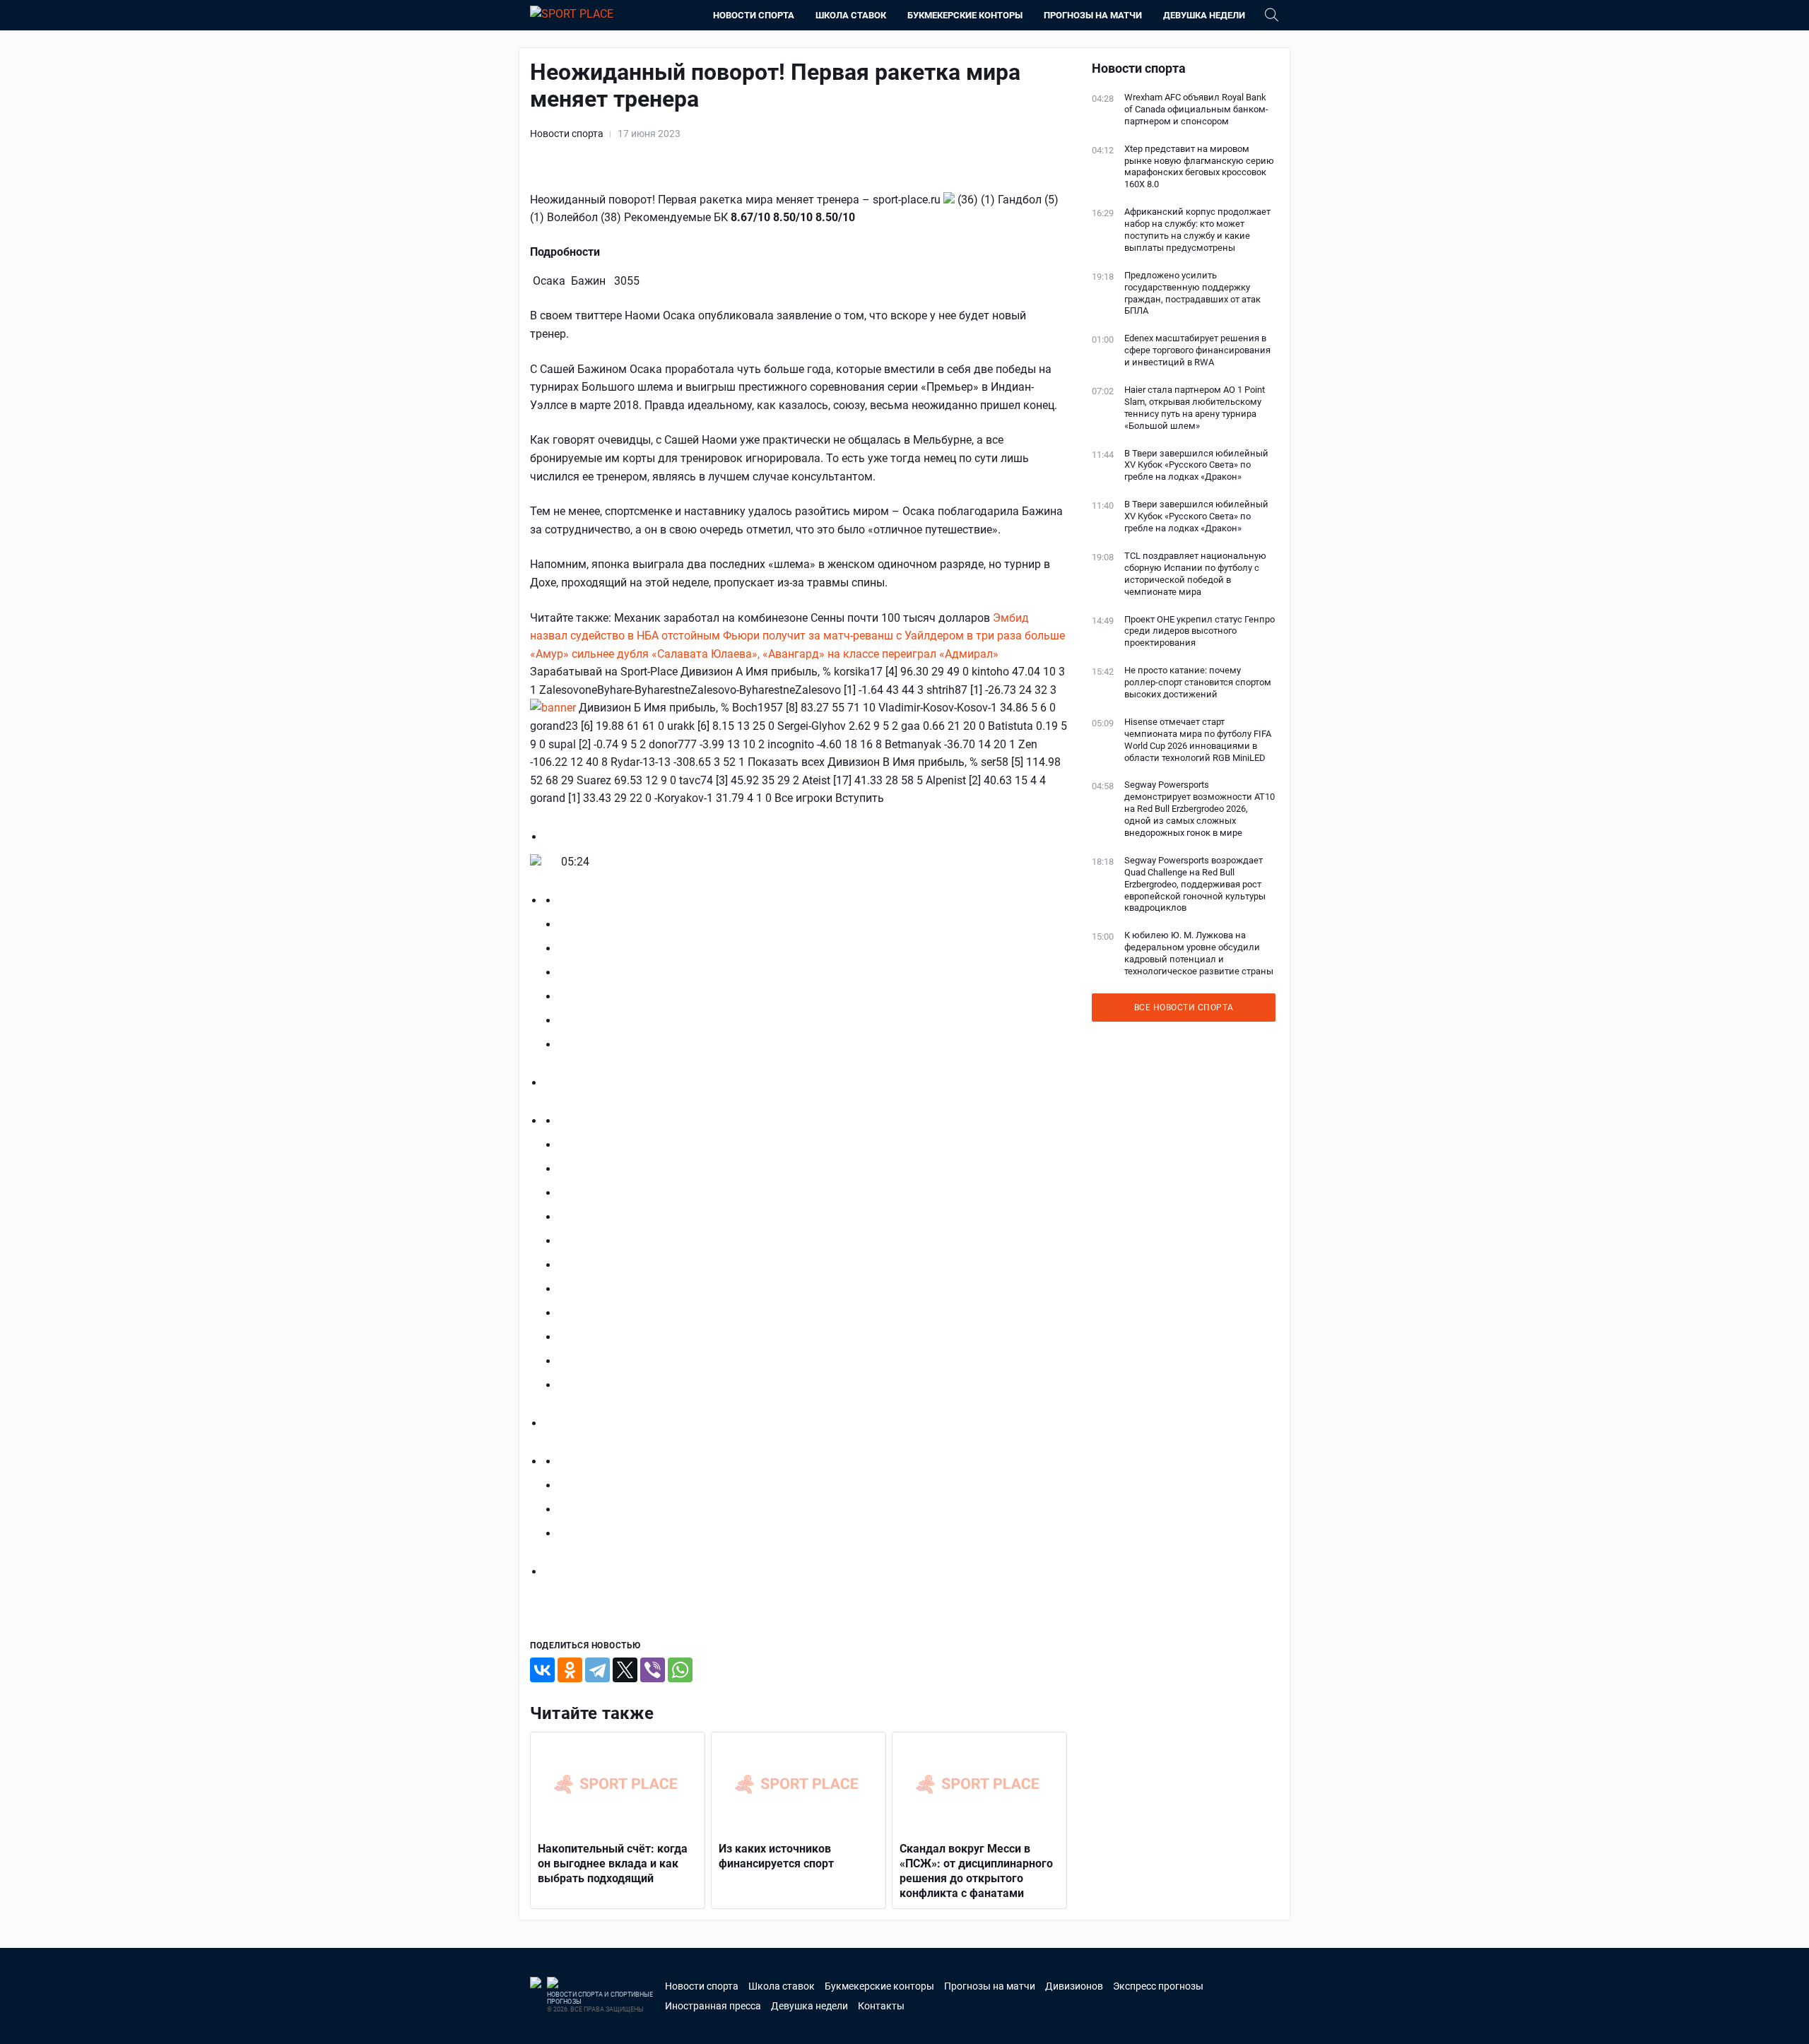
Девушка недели (1204, 15)
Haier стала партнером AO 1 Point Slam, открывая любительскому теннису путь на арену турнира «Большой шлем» (1195, 408)
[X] (625, 1670)
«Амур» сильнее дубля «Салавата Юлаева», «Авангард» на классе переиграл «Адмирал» (764, 654)
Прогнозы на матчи (1093, 15)
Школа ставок (851, 15)
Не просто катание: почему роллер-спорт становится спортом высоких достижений (1198, 682)
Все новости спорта (1184, 1008)
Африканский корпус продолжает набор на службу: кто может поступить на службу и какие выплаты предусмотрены (1197, 230)
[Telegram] (597, 1670)
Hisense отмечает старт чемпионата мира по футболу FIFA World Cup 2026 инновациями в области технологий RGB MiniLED (1198, 740)
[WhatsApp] (680, 1670)
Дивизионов (1074, 1986)
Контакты (881, 2006)
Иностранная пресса (713, 2006)
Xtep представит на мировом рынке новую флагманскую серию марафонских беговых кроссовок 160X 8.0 (1199, 167)
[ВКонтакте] (542, 1670)
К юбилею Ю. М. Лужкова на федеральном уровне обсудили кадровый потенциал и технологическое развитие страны (1199, 953)
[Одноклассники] (570, 1670)
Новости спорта (754, 15)
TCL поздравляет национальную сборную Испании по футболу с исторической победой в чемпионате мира (1195, 574)
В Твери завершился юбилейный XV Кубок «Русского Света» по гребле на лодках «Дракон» (1196, 465)
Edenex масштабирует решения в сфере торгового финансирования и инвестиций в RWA (1197, 350)
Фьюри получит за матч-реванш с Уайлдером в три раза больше (894, 636)
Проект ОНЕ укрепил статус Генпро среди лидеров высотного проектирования (1200, 631)
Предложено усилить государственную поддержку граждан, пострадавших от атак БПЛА (1192, 293)
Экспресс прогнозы (1158, 1986)
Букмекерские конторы (965, 15)
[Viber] (653, 1670)
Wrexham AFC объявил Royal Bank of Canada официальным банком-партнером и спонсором (1196, 109)
